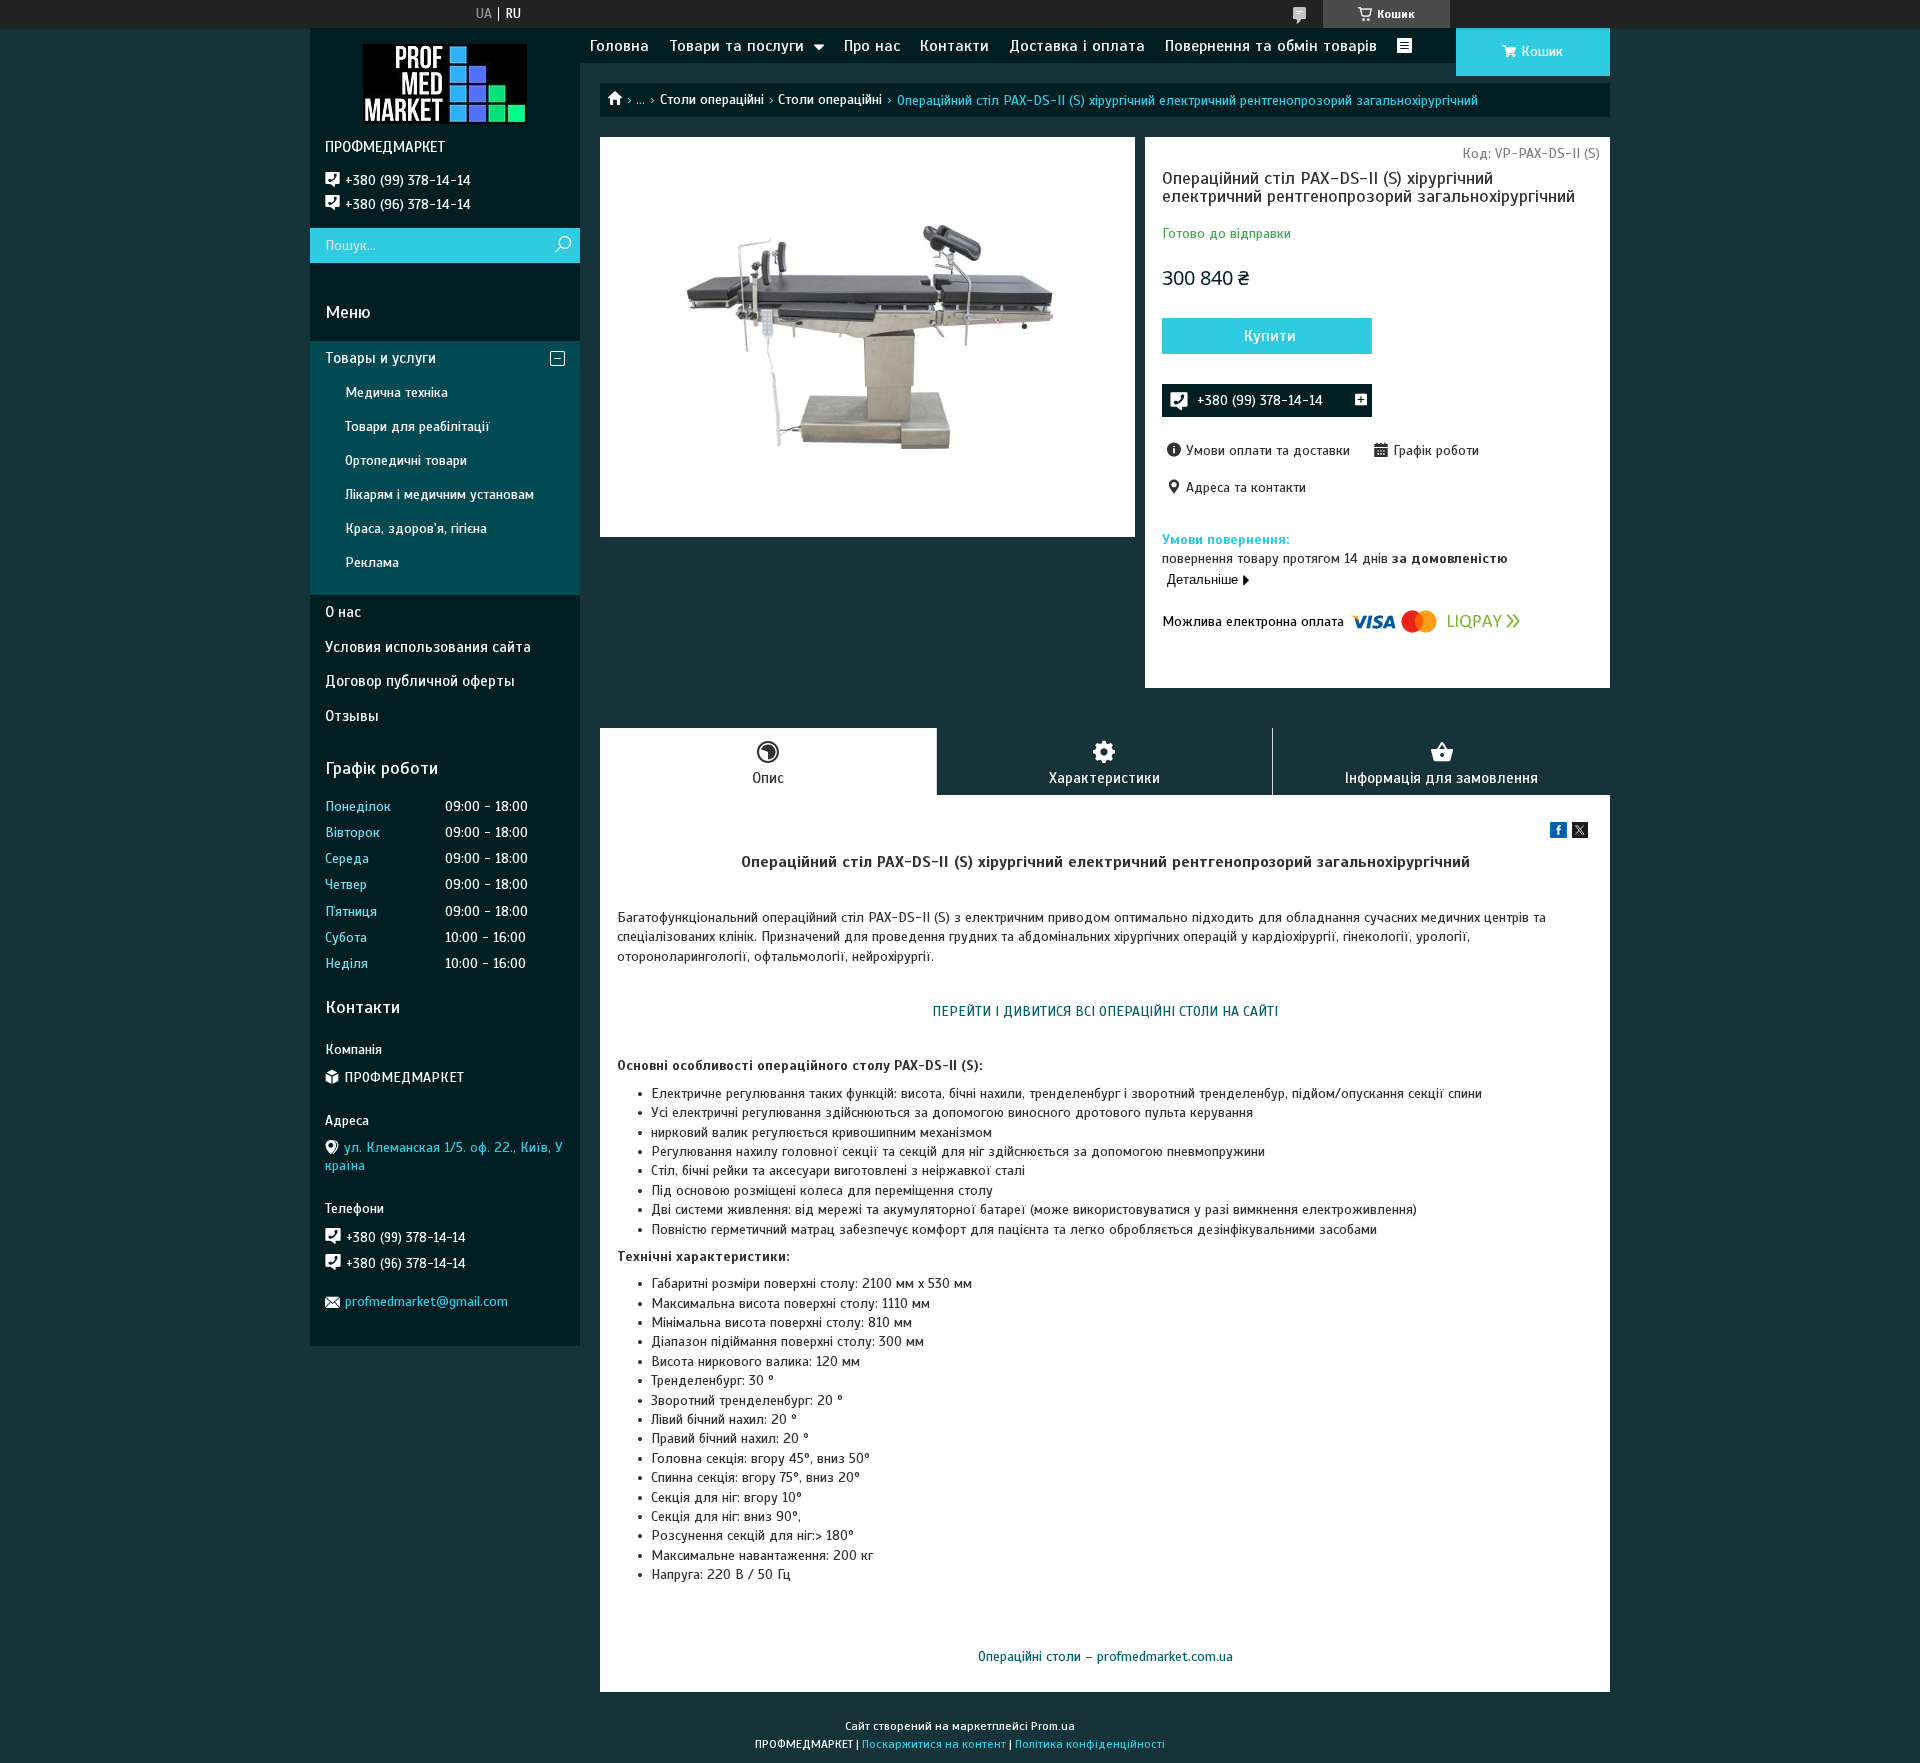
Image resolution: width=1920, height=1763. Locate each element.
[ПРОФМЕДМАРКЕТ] (445, 83)
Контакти (954, 46)
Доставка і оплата (1077, 46)
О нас (343, 612)
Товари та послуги (736, 46)
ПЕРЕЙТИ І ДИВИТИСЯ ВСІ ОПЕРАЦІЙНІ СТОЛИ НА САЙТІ (1105, 1011)
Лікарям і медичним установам (439, 494)
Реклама (372, 562)
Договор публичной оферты (420, 681)
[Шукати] (562, 245)
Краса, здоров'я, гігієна (416, 528)
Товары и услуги (380, 358)
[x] (1580, 833)
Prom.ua (1053, 1726)
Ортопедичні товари (406, 460)
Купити (1270, 336)
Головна (619, 46)
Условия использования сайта (428, 647)
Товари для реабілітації (417, 426)
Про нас (872, 46)
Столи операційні (712, 99)
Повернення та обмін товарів (1271, 46)
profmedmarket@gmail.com (426, 1301)
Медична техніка (396, 392)
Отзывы (352, 716)
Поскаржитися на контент (934, 1744)
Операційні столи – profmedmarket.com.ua (1105, 1656)
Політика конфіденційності (1090, 1744)
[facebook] (1558, 833)
